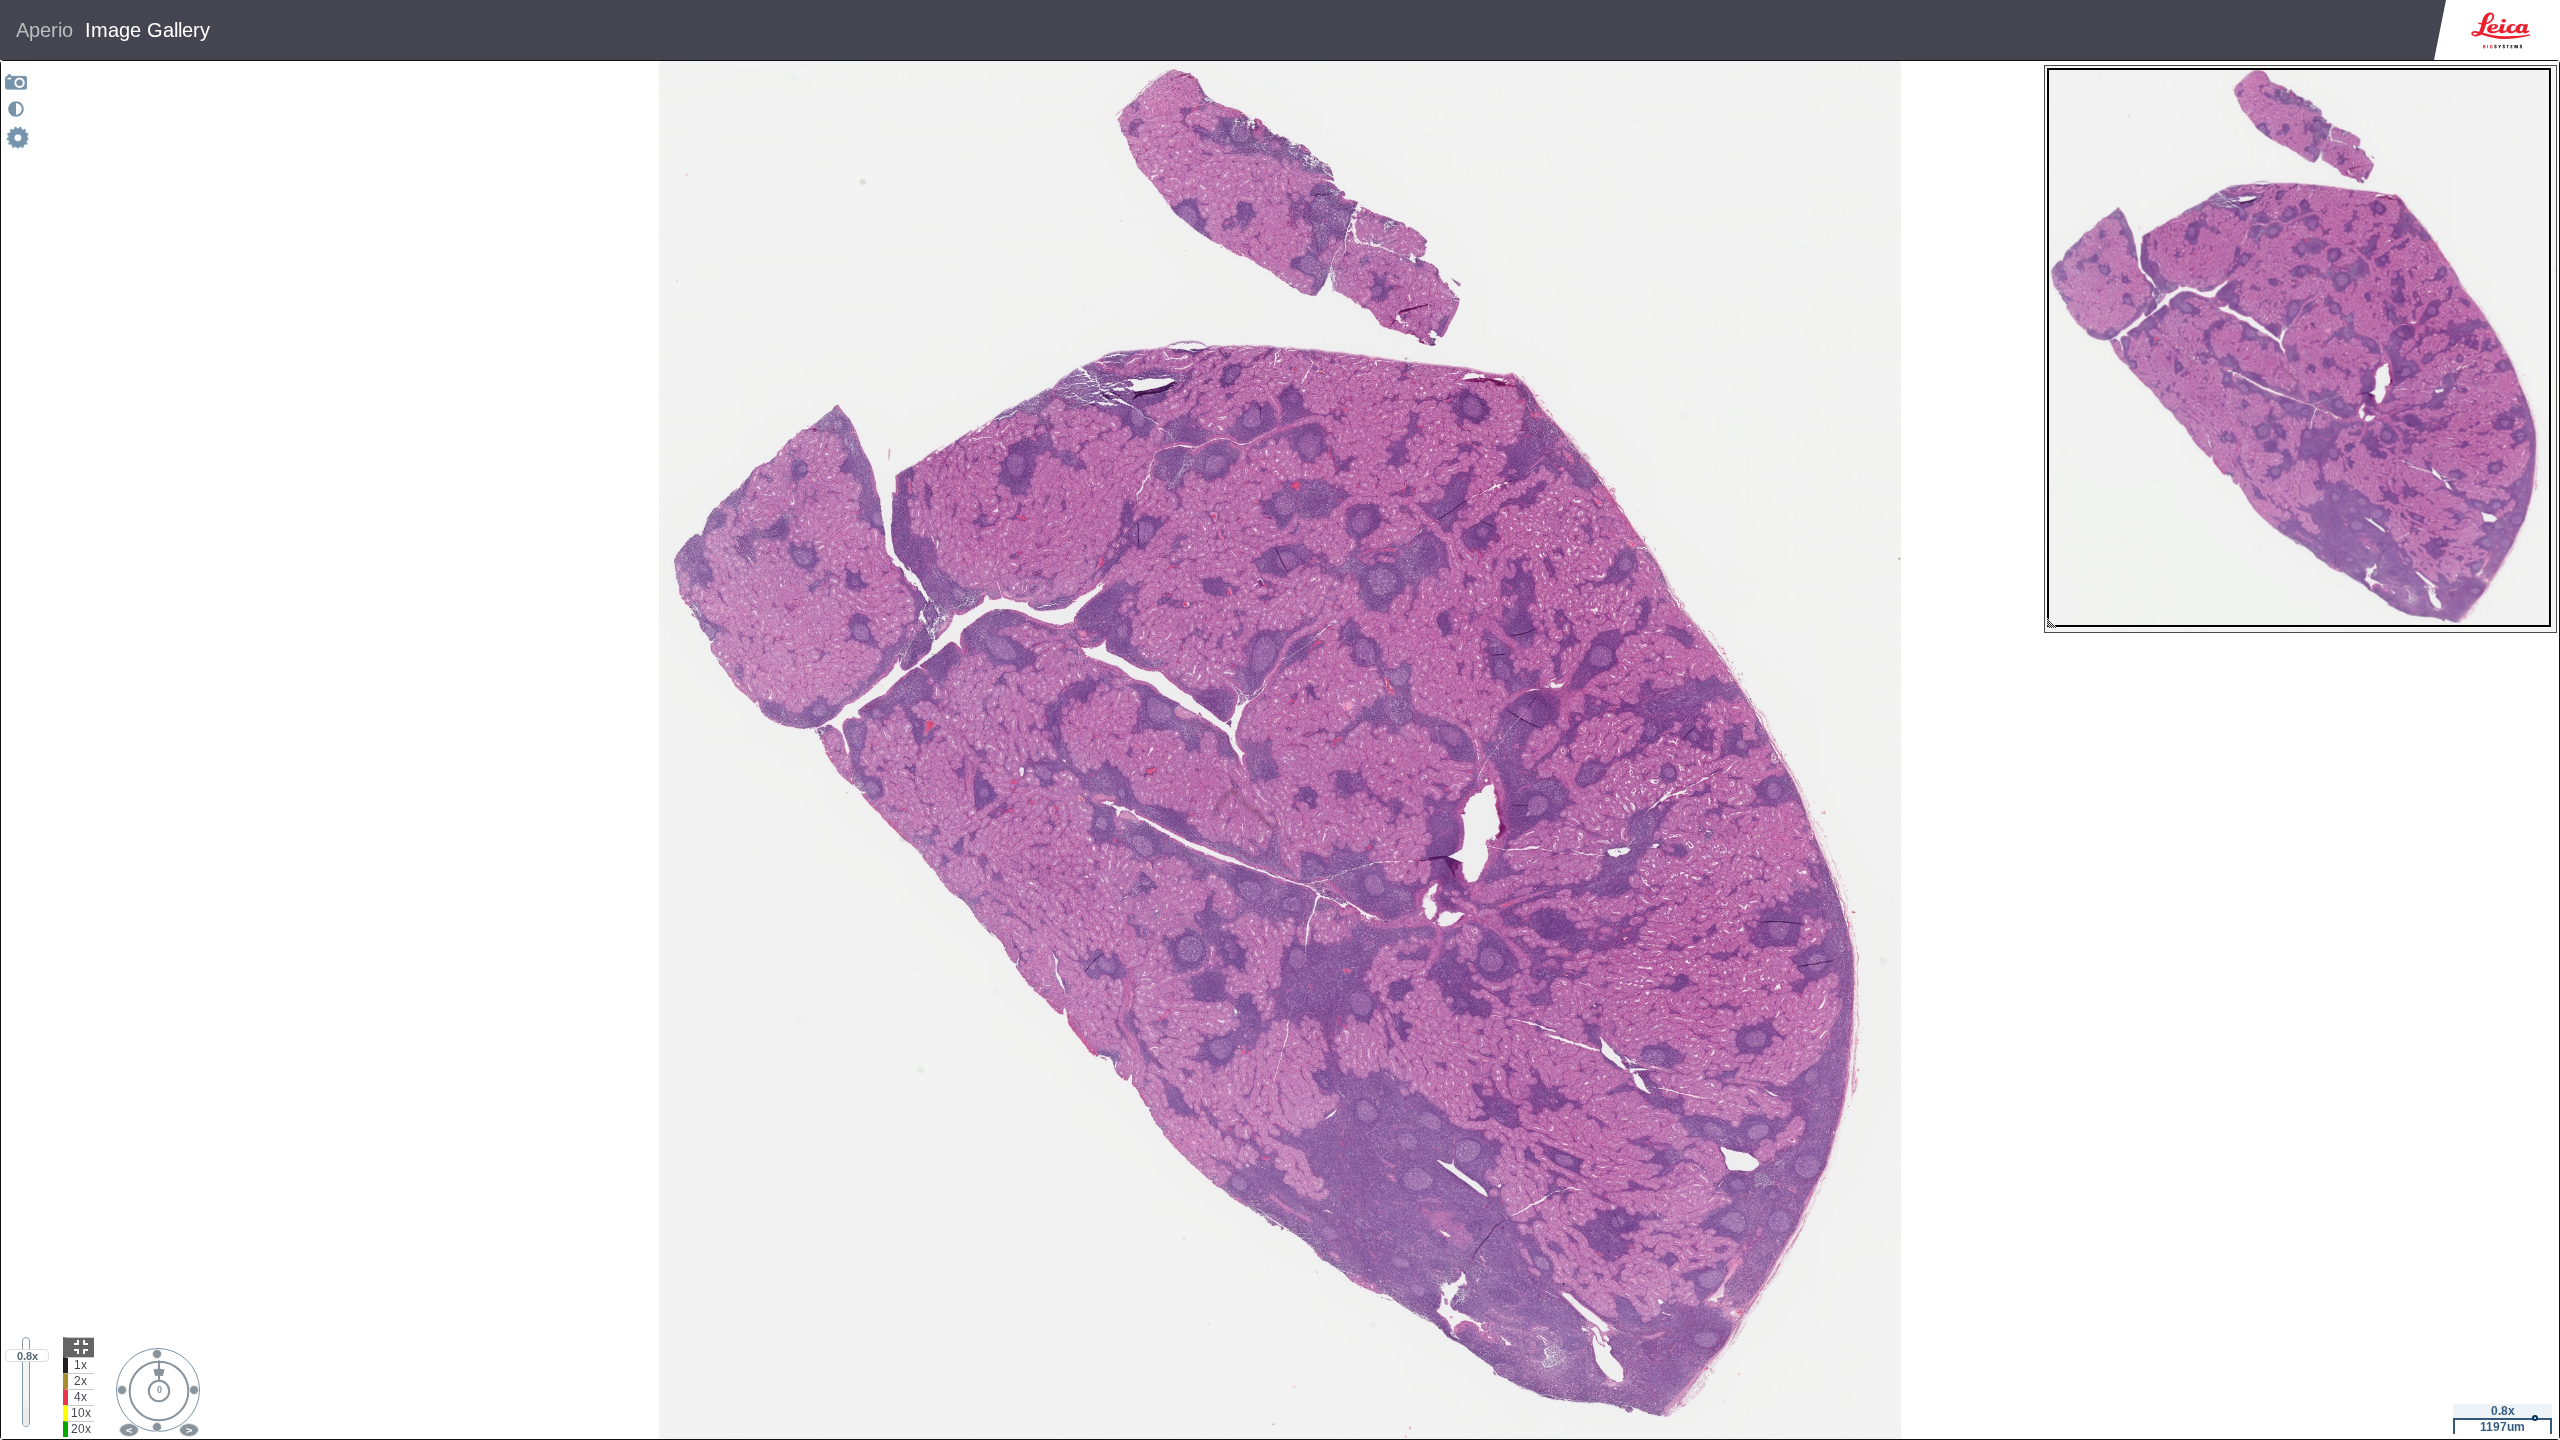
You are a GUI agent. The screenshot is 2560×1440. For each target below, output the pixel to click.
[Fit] (78, 1347)
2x (80, 1381)
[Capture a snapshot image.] (16, 81)
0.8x (27, 1356)
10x (81, 1413)
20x (81, 1429)
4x (80, 1397)
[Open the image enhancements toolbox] (16, 109)
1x (80, 1365)
